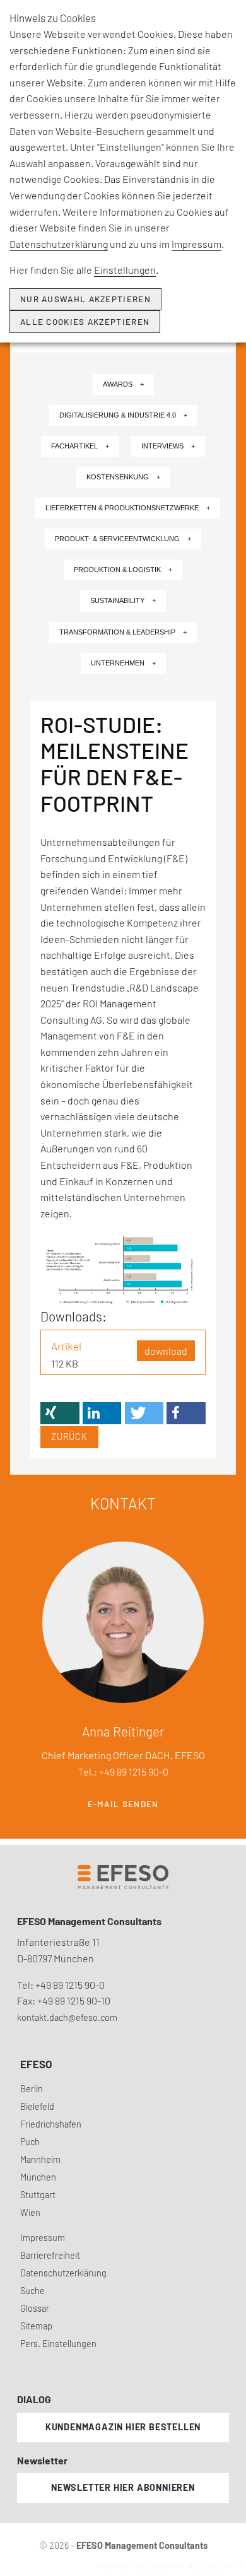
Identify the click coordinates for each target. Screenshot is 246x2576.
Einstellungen (125, 270)
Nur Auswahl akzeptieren (85, 299)
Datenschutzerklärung (59, 244)
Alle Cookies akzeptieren (85, 322)
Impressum (196, 244)
